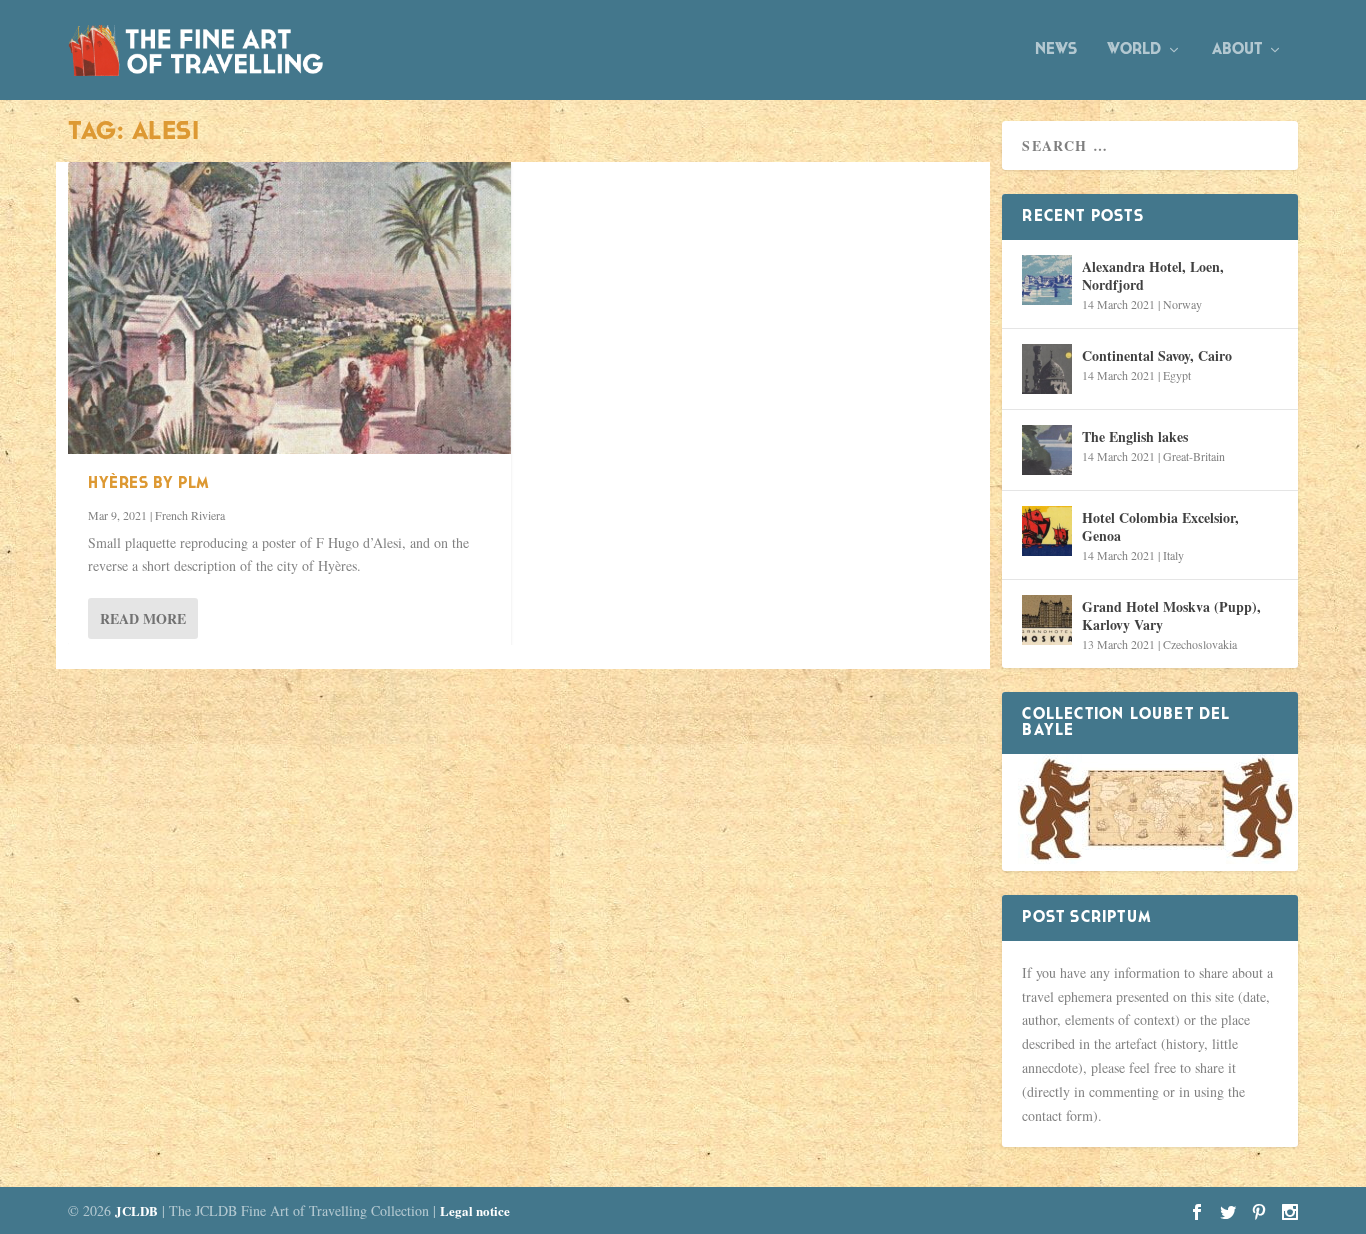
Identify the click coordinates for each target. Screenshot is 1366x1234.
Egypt (1177, 375)
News (1056, 50)
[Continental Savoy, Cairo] (1047, 369)
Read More (143, 618)
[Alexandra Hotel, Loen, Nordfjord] (1047, 280)
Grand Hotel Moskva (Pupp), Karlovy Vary (1171, 615)
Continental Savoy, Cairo (1157, 355)
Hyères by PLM (149, 484)
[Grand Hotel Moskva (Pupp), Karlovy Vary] (1047, 620)
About (1237, 50)
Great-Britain (1194, 456)
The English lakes (1135, 436)
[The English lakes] (1047, 450)
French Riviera (190, 515)
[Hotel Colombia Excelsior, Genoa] (1047, 531)
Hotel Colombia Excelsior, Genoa (1160, 526)
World (1134, 50)
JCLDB (136, 1210)
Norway (1182, 304)
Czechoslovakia (1200, 644)
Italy (1173, 555)
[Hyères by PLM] (289, 308)
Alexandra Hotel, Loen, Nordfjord (1153, 275)
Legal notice (475, 1210)
